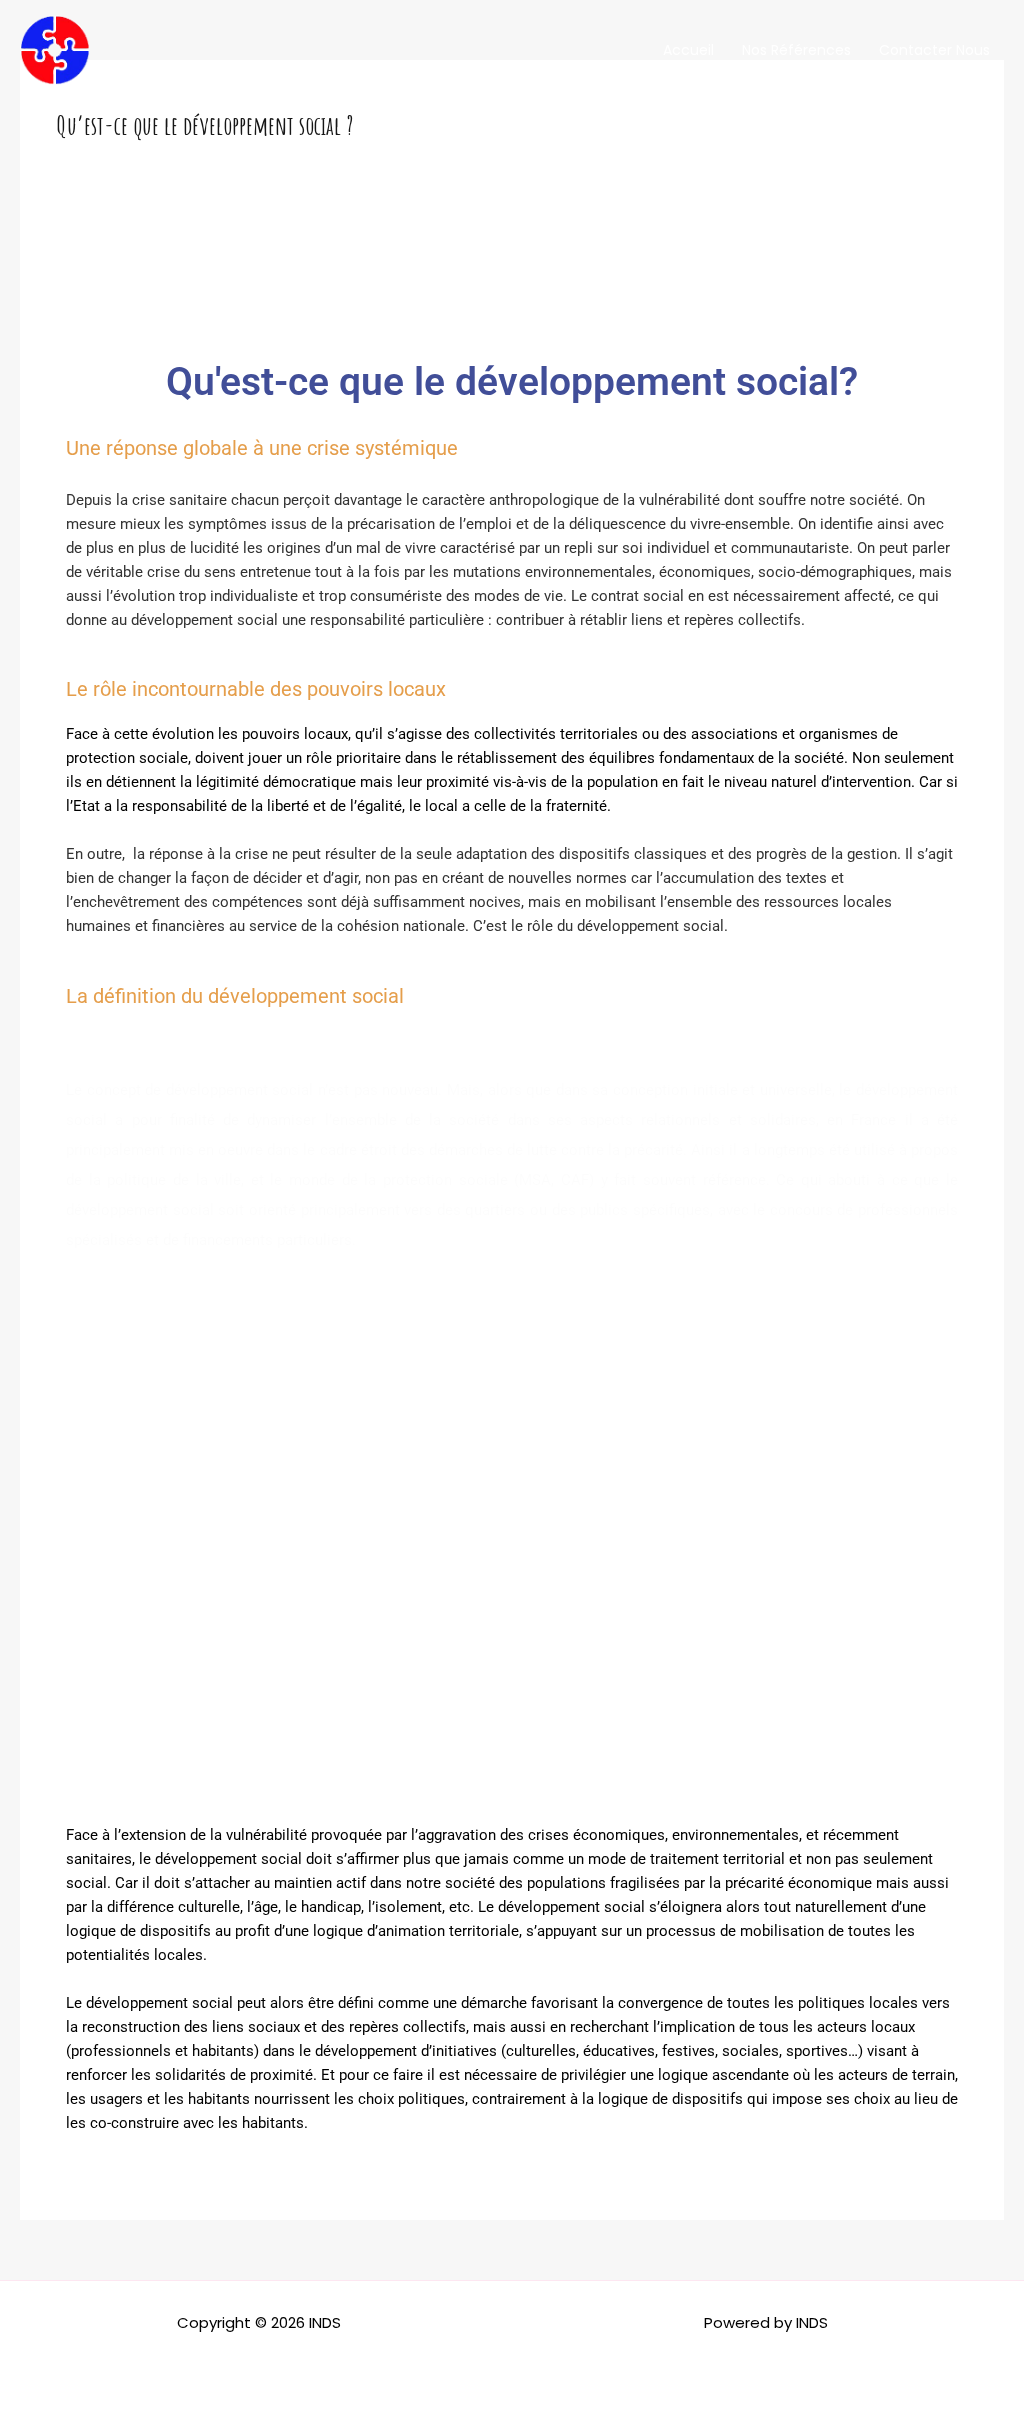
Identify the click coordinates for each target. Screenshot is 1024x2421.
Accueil (688, 50)
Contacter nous (934, 50)
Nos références (796, 50)
